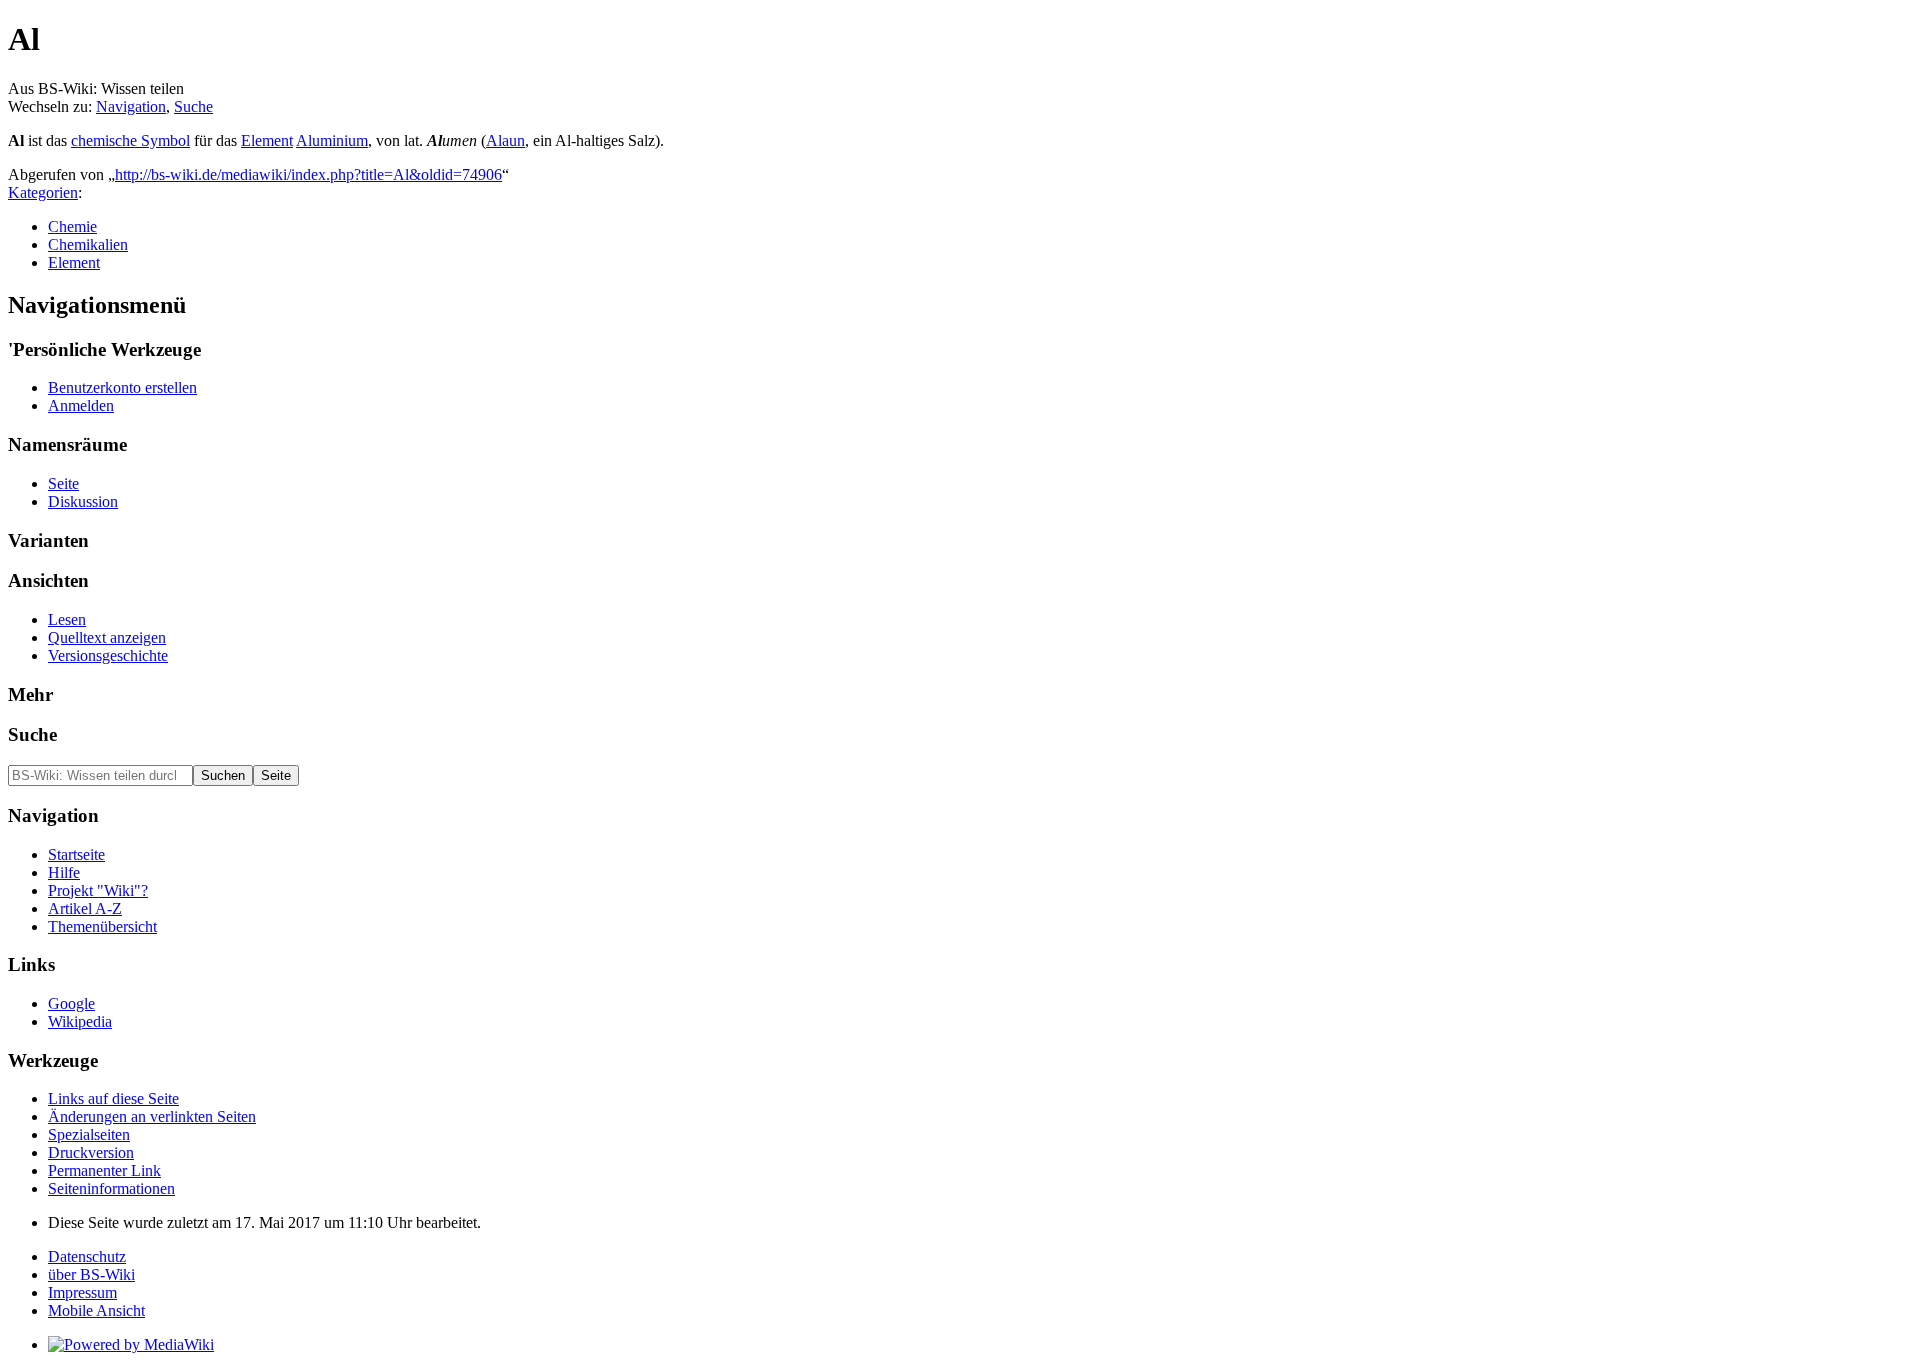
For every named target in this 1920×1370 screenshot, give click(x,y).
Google (71, 1003)
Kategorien (43, 192)
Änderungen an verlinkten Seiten (152, 1116)
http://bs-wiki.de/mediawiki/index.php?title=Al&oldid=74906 (308, 174)
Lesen (67, 619)
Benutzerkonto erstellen (122, 387)
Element (267, 140)
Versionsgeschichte (108, 655)
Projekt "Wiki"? (98, 890)
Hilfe (64, 872)
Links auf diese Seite (113, 1098)
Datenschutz (87, 1256)
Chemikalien (88, 244)
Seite (63, 483)
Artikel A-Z (85, 908)
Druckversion (91, 1152)
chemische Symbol (130, 140)
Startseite (76, 854)
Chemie (72, 226)
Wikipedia (80, 1021)
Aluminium (332, 140)
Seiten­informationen (111, 1188)
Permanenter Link (104, 1170)
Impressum (82, 1292)
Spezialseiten (89, 1134)
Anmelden (81, 405)
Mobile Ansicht (96, 1310)
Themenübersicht (102, 926)
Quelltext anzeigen (107, 637)
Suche (193, 106)
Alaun (505, 140)
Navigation (131, 106)
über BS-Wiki (91, 1274)
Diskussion (83, 501)
